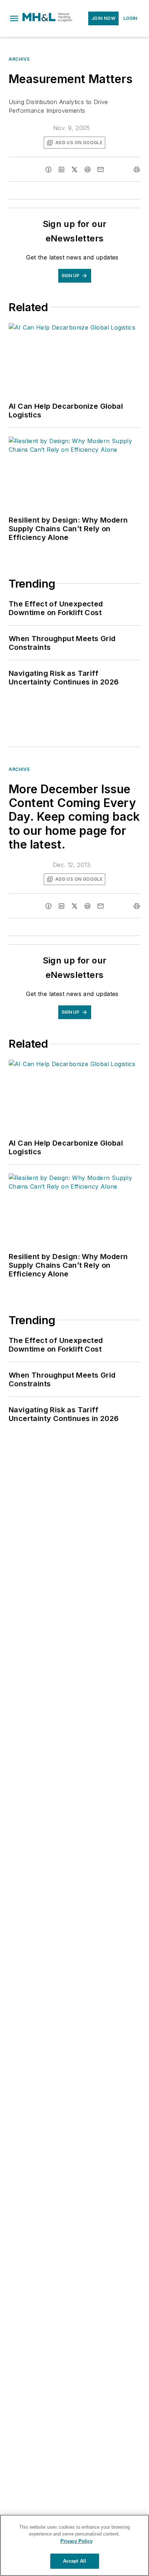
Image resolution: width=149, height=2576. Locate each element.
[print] (137, 169)
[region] (74, 2545)
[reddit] (88, 169)
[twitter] (74, 169)
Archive (19, 59)
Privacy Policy (76, 2541)
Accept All (74, 2561)
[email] (101, 169)
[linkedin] (61, 169)
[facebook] (48, 169)
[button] (14, 18)
